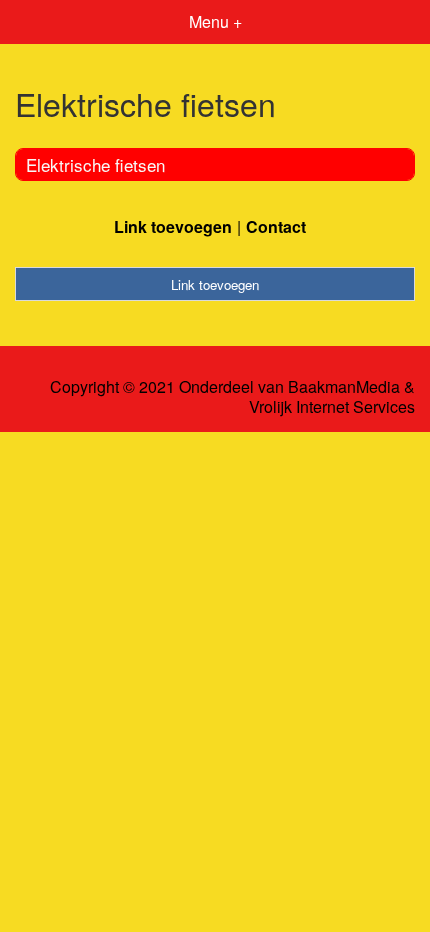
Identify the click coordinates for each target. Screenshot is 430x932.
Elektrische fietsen (95, 164)
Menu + (215, 21)
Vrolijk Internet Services (332, 407)
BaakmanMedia (344, 387)
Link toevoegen (173, 226)
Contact (276, 226)
